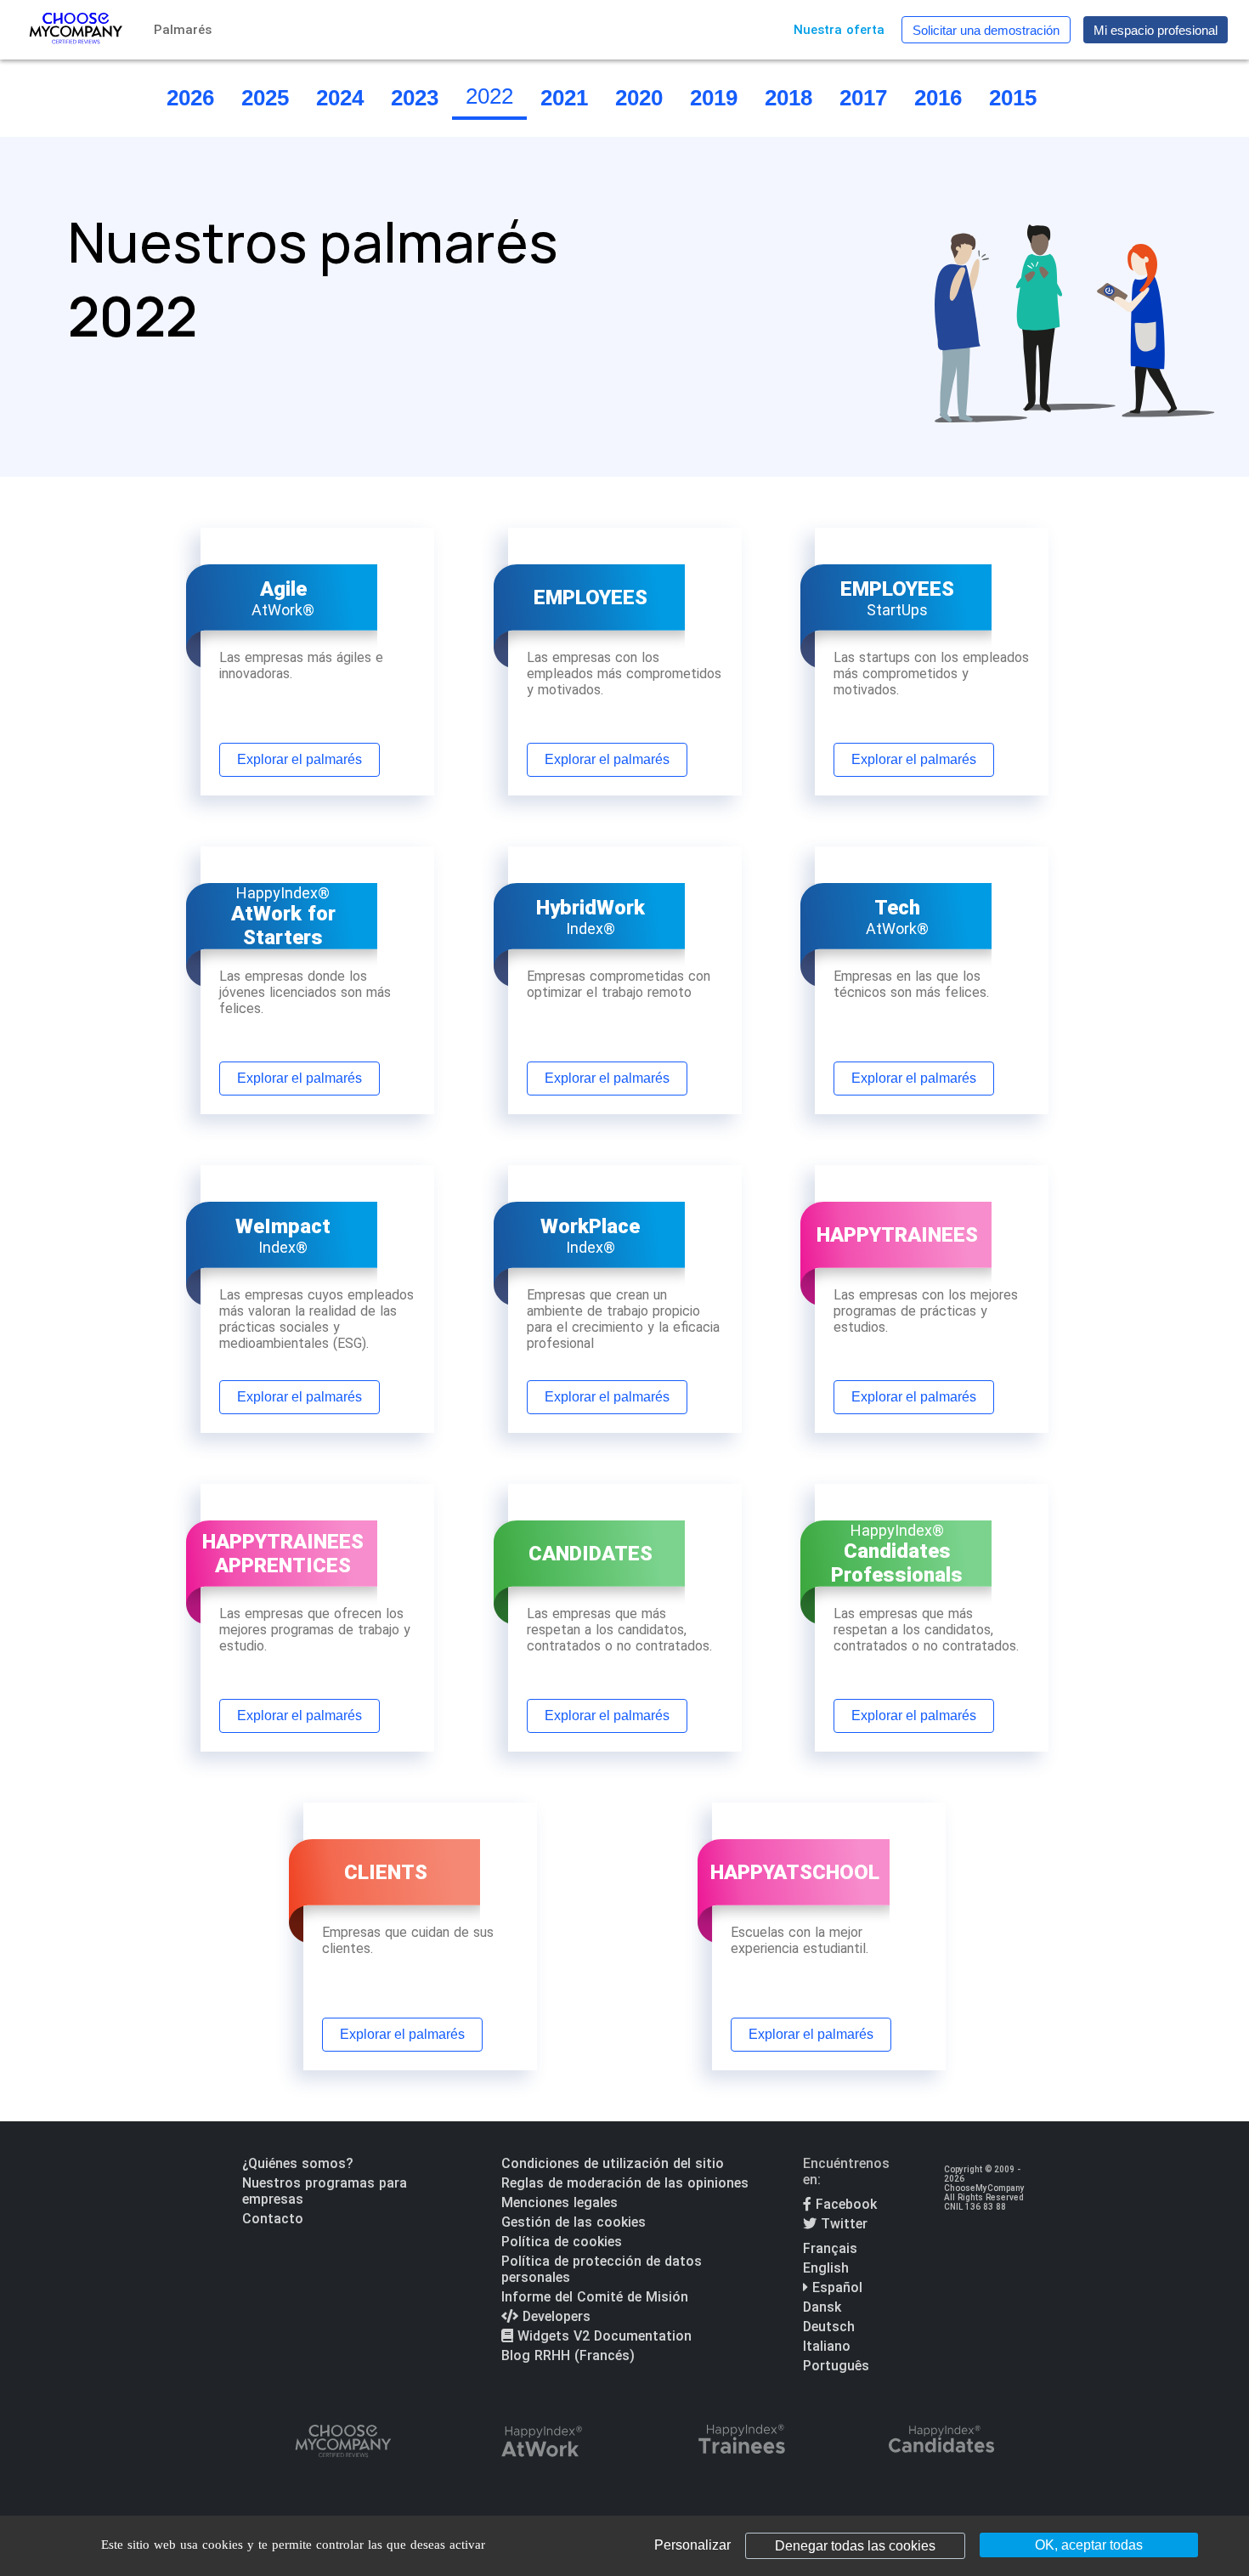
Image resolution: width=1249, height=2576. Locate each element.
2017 (863, 98)
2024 (340, 98)
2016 (938, 98)
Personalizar (692, 2545)
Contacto (273, 2219)
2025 (265, 98)
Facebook (844, 2204)
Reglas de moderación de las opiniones (625, 2183)
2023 (415, 98)
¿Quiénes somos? (298, 2163)
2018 (788, 98)
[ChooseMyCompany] (342, 2443)
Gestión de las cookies (574, 2222)
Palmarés (183, 30)
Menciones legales (560, 2202)
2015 (1013, 98)
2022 (489, 96)
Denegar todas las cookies (855, 2546)
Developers (554, 2316)
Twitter (842, 2224)
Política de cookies (562, 2242)
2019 (714, 98)
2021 (564, 98)
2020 (639, 98)
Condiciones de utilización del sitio (613, 2163)
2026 (190, 98)
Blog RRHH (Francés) (568, 2355)
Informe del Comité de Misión (595, 2297)
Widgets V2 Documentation (602, 2336)
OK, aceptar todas (1089, 2545)
